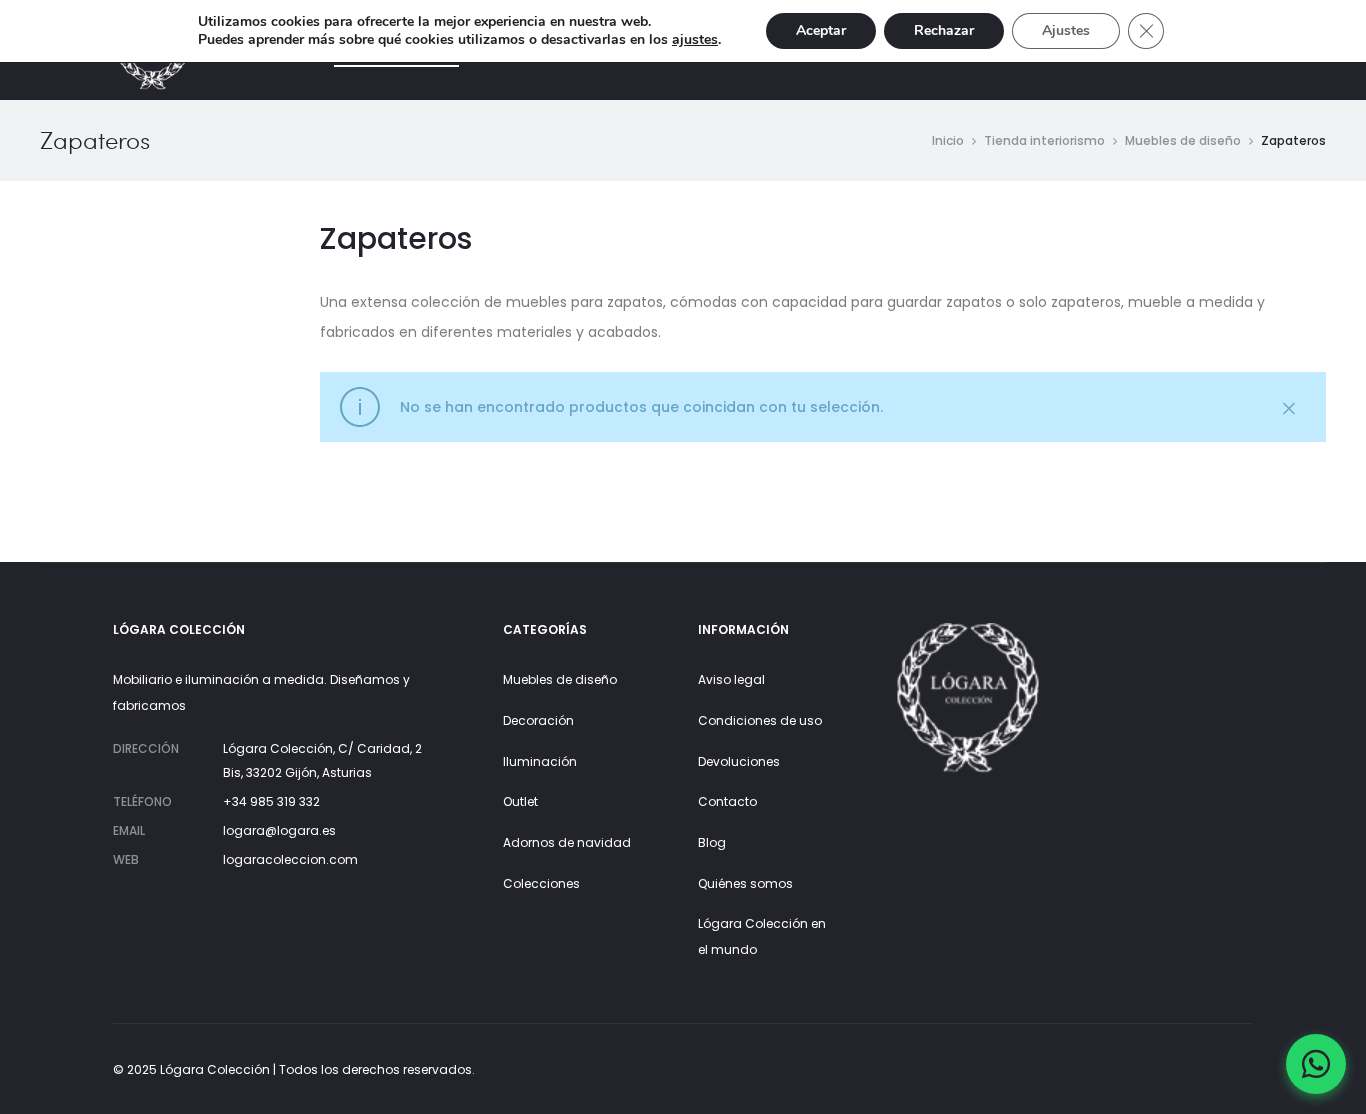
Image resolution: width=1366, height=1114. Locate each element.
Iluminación (540, 761)
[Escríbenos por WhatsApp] (1316, 1064)
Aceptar (821, 30)
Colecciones (541, 883)
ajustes (695, 40)
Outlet (520, 801)
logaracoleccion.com (290, 859)
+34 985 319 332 (271, 801)
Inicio (948, 140)
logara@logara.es (279, 830)
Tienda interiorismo (1044, 140)
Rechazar (944, 30)
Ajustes (1066, 30)
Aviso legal (731, 679)
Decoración (538, 720)
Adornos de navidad (567, 842)
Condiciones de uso (760, 720)
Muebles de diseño (1183, 140)
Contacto (727, 801)
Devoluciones (739, 761)
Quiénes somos (745, 883)
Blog (712, 842)
